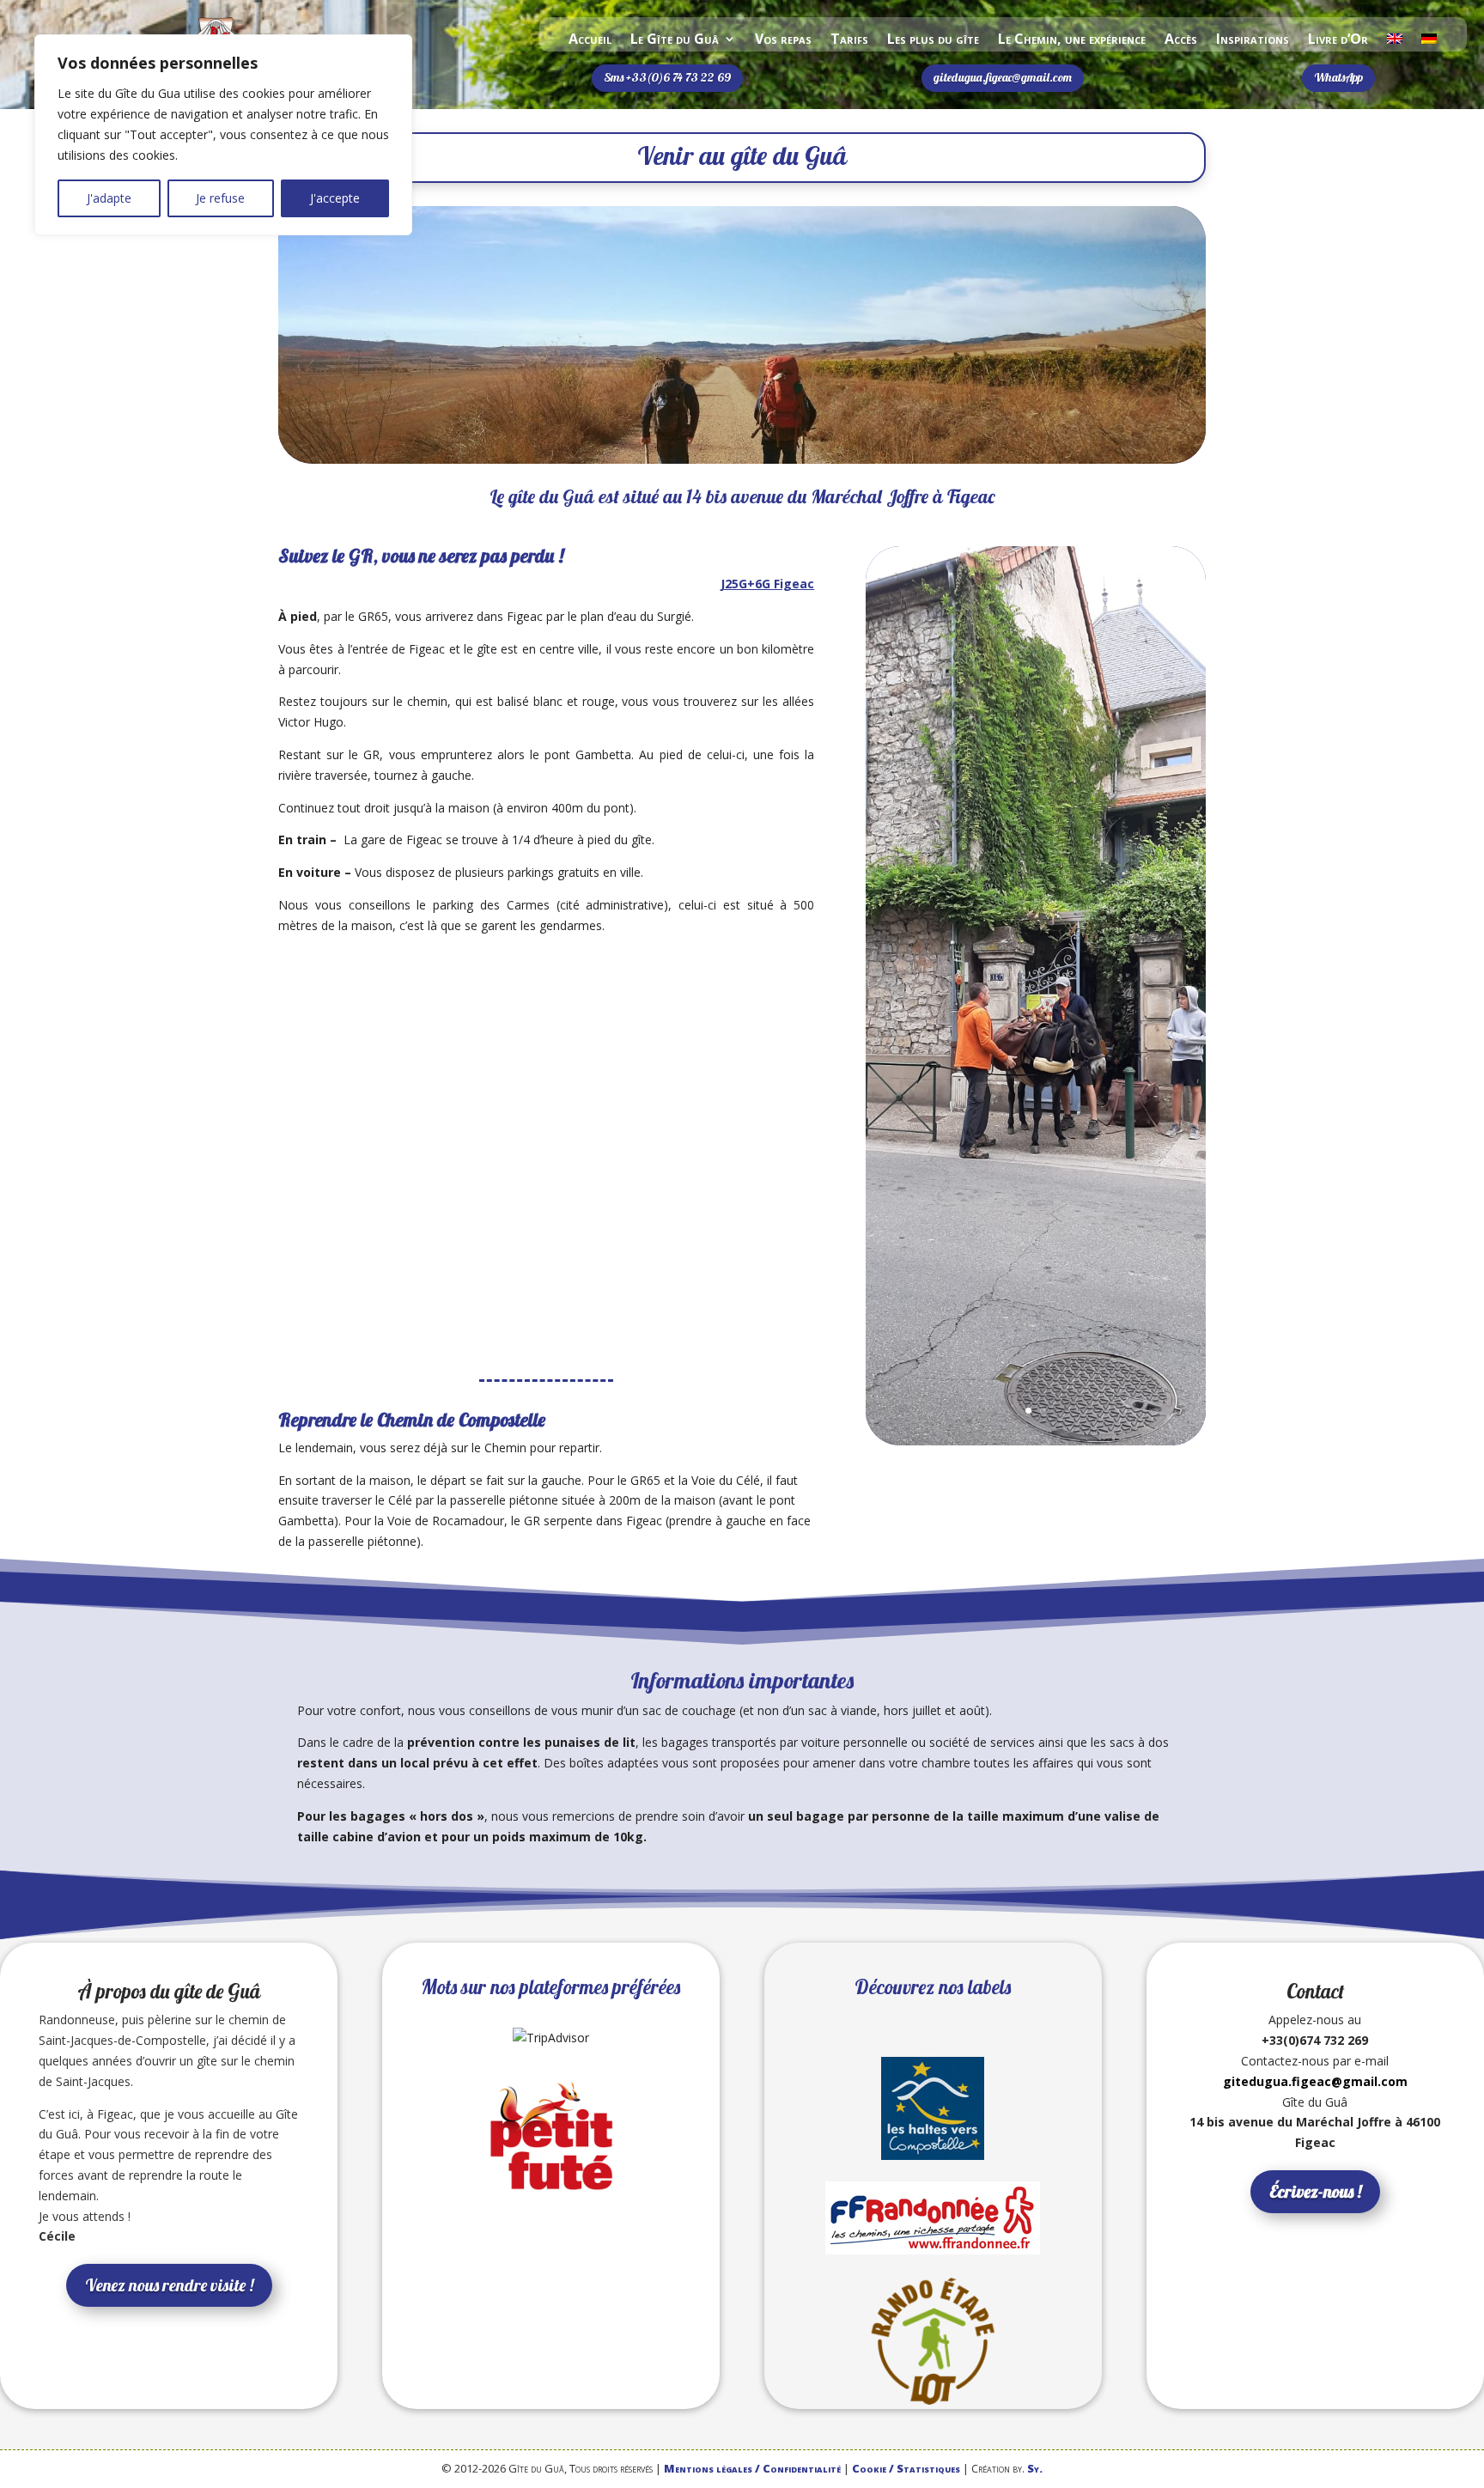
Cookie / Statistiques (906, 2468)
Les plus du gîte (933, 40)
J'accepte (335, 198)
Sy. (1035, 2468)
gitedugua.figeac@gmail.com (1003, 77)
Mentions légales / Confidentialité (752, 2468)
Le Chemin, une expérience (1072, 40)
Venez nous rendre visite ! (169, 2285)
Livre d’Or (1338, 40)
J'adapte (109, 198)
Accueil (590, 40)
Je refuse (220, 198)
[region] (223, 135)
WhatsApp (1338, 77)
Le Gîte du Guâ (675, 40)
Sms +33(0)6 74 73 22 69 (667, 77)
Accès (1181, 40)
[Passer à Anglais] (1395, 42)
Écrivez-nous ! (1315, 2191)
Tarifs (849, 40)
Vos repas (783, 40)
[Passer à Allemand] (1429, 42)
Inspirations (1253, 40)
